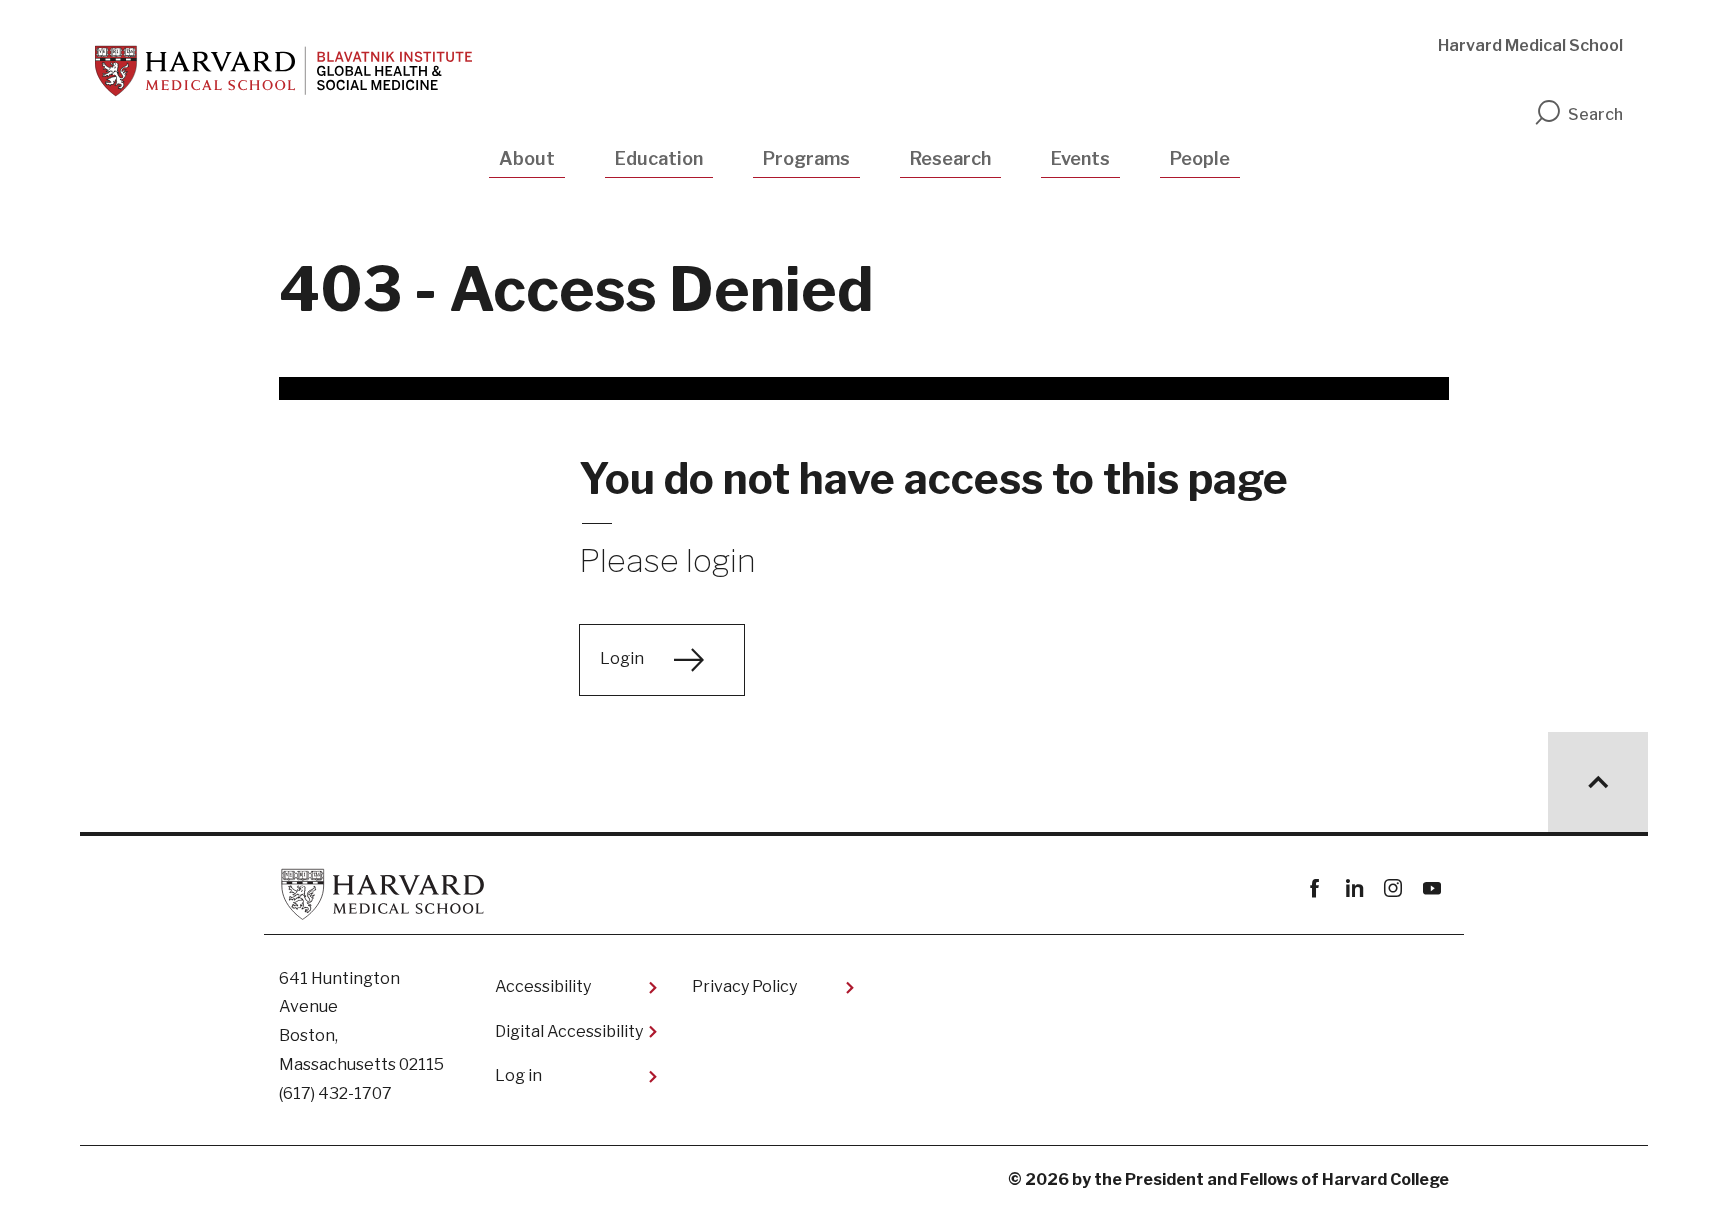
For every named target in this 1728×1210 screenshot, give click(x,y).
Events (1080, 158)
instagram (1392, 888)
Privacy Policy (744, 986)
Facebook (1314, 888)
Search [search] (1595, 114)
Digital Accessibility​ (569, 1031)
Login (622, 658)
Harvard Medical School (1530, 45)
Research (950, 158)
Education (659, 158)
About (527, 158)
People (1200, 158)
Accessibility (543, 986)
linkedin (1353, 888)
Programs (806, 158)
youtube (1431, 888)
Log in (518, 1075)
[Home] (283, 71)
